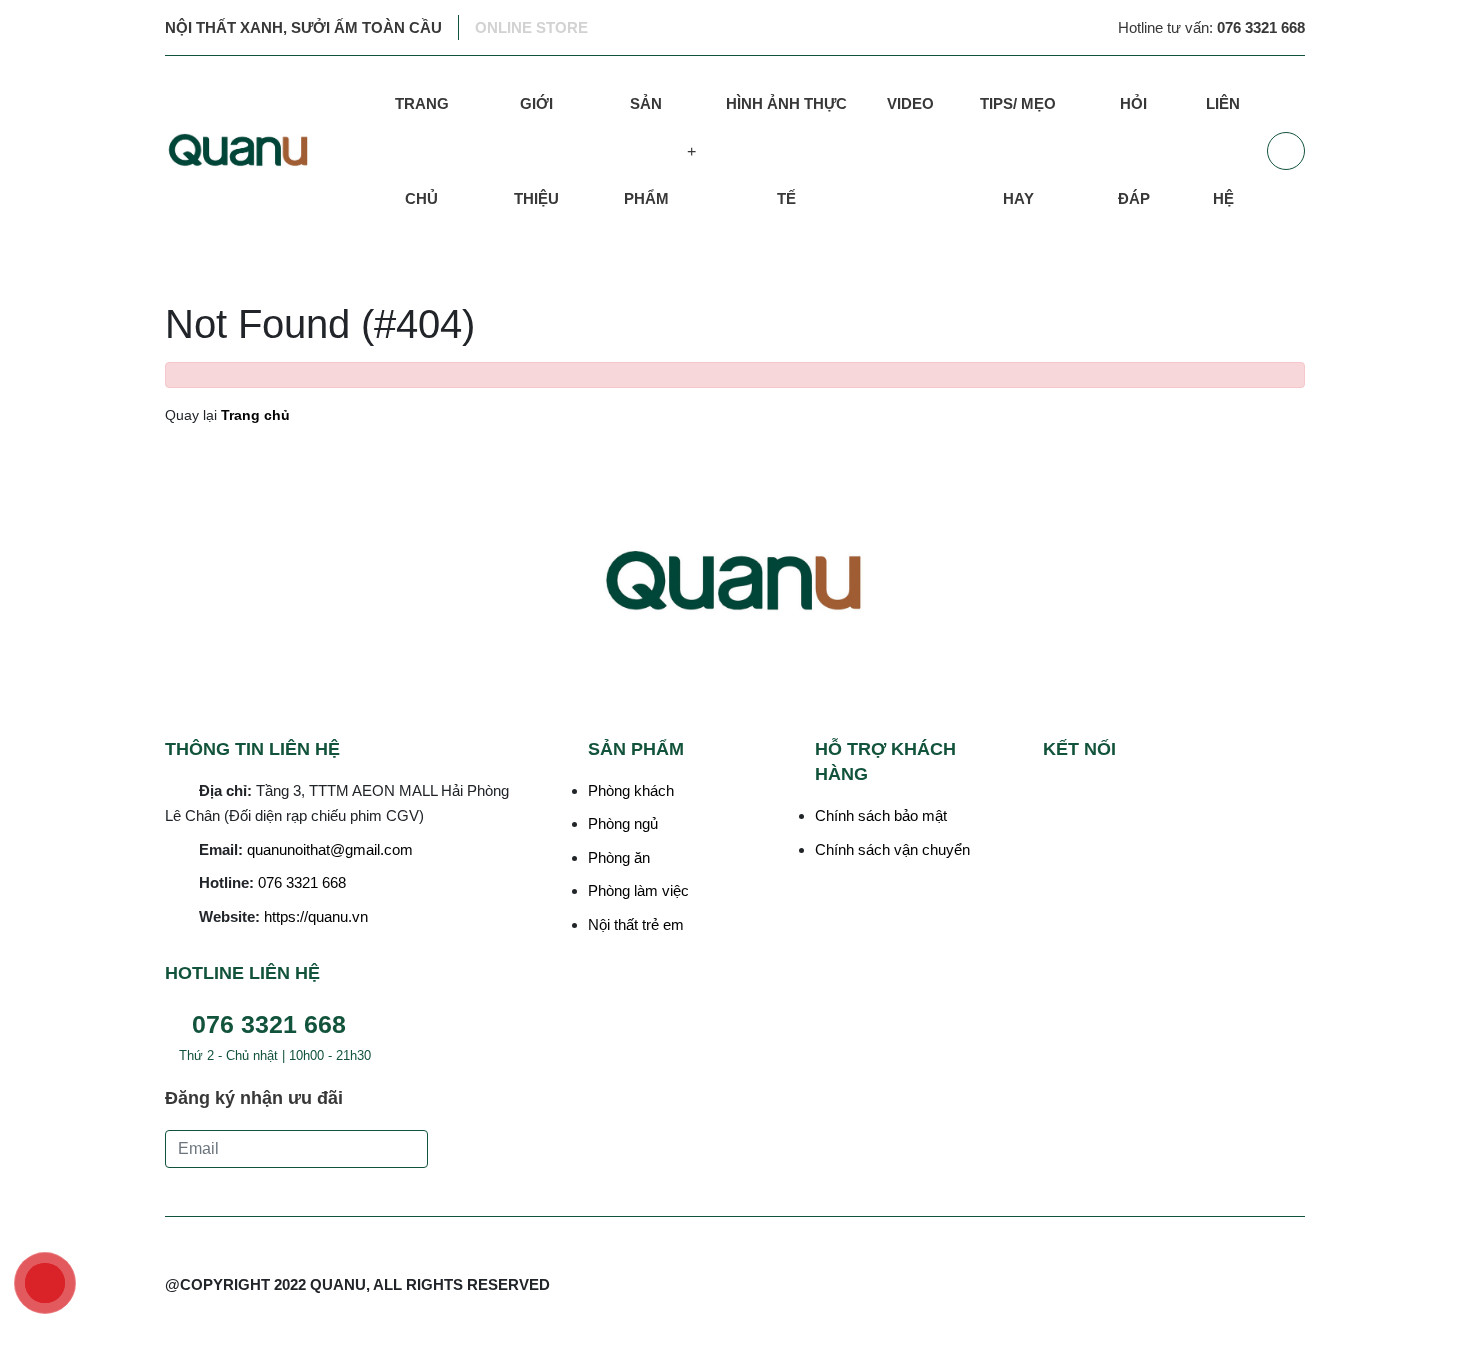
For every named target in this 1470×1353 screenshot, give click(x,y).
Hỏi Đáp (1134, 151)
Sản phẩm (646, 151)
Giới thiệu (536, 151)
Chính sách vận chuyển (892, 849)
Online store (531, 27)
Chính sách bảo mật (881, 815)
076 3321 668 (302, 882)
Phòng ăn (619, 857)
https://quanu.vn (316, 916)
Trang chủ (422, 151)
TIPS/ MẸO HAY (1018, 151)
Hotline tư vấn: (1211, 27)
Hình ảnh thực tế (786, 151)
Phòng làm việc (638, 890)
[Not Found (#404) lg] (263, 151)
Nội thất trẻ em (636, 924)
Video (910, 103)
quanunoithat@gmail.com (330, 849)
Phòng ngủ (623, 823)
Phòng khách (631, 790)
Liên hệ (1223, 151)
